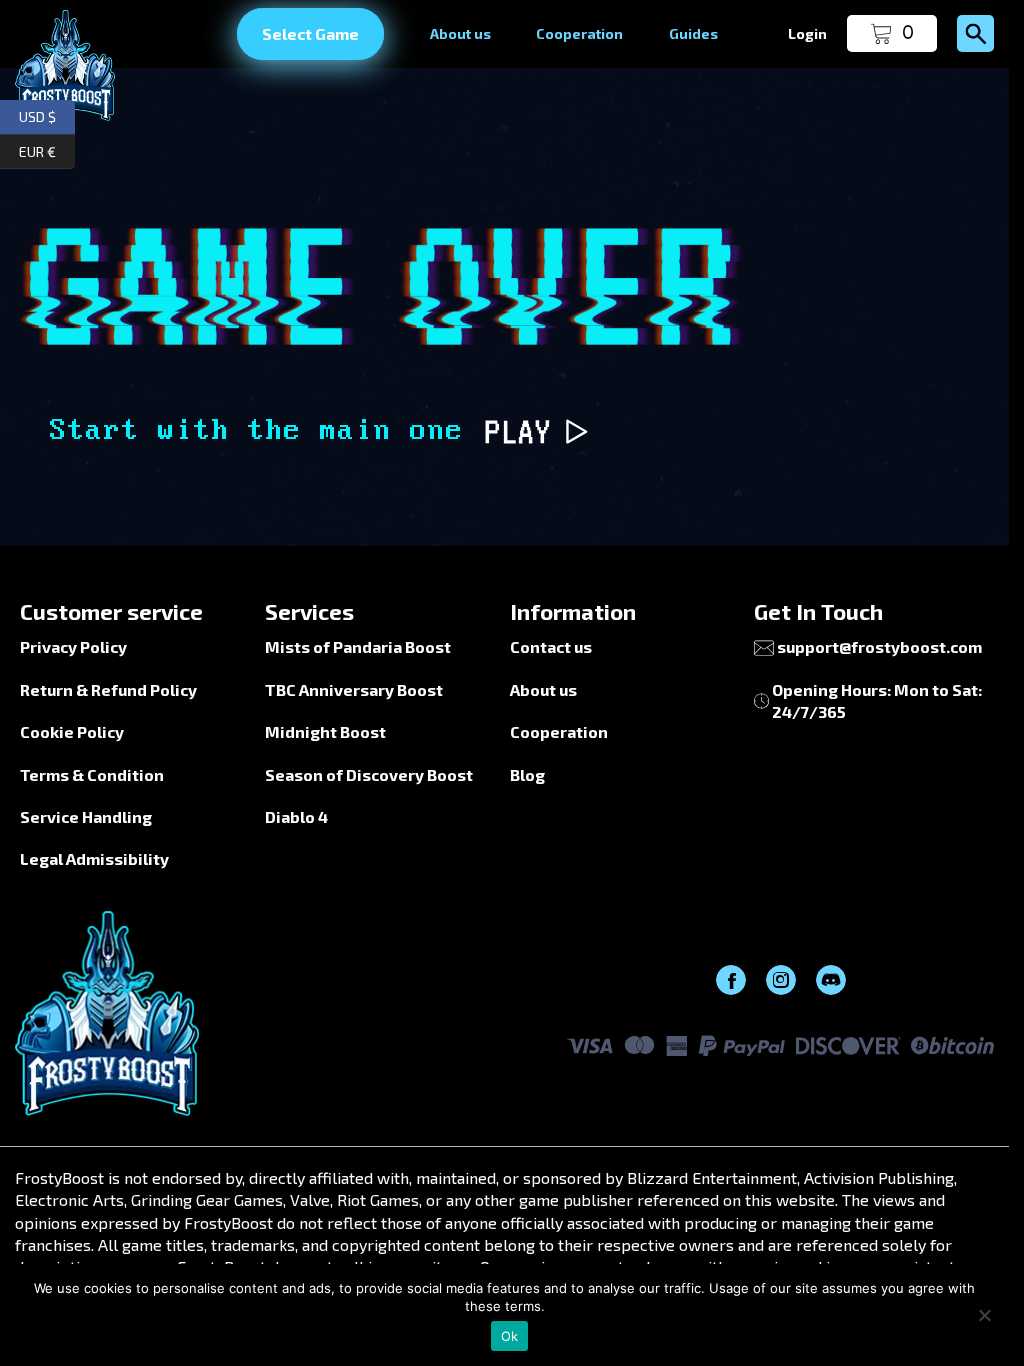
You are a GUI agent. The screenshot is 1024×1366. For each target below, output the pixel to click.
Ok (510, 1336)
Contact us (551, 646)
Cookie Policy (72, 731)
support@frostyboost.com (879, 646)
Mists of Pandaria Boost (358, 646)
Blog (527, 774)
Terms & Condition (92, 774)
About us (460, 33)
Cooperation (579, 33)
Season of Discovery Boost (369, 774)
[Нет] (984, 1315)
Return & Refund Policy (108, 689)
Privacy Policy (73, 646)
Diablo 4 (296, 816)
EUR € (47, 148)
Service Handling (86, 816)
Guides (693, 33)
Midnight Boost (325, 731)
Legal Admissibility (94, 858)
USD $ (47, 114)
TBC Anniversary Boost (354, 689)
